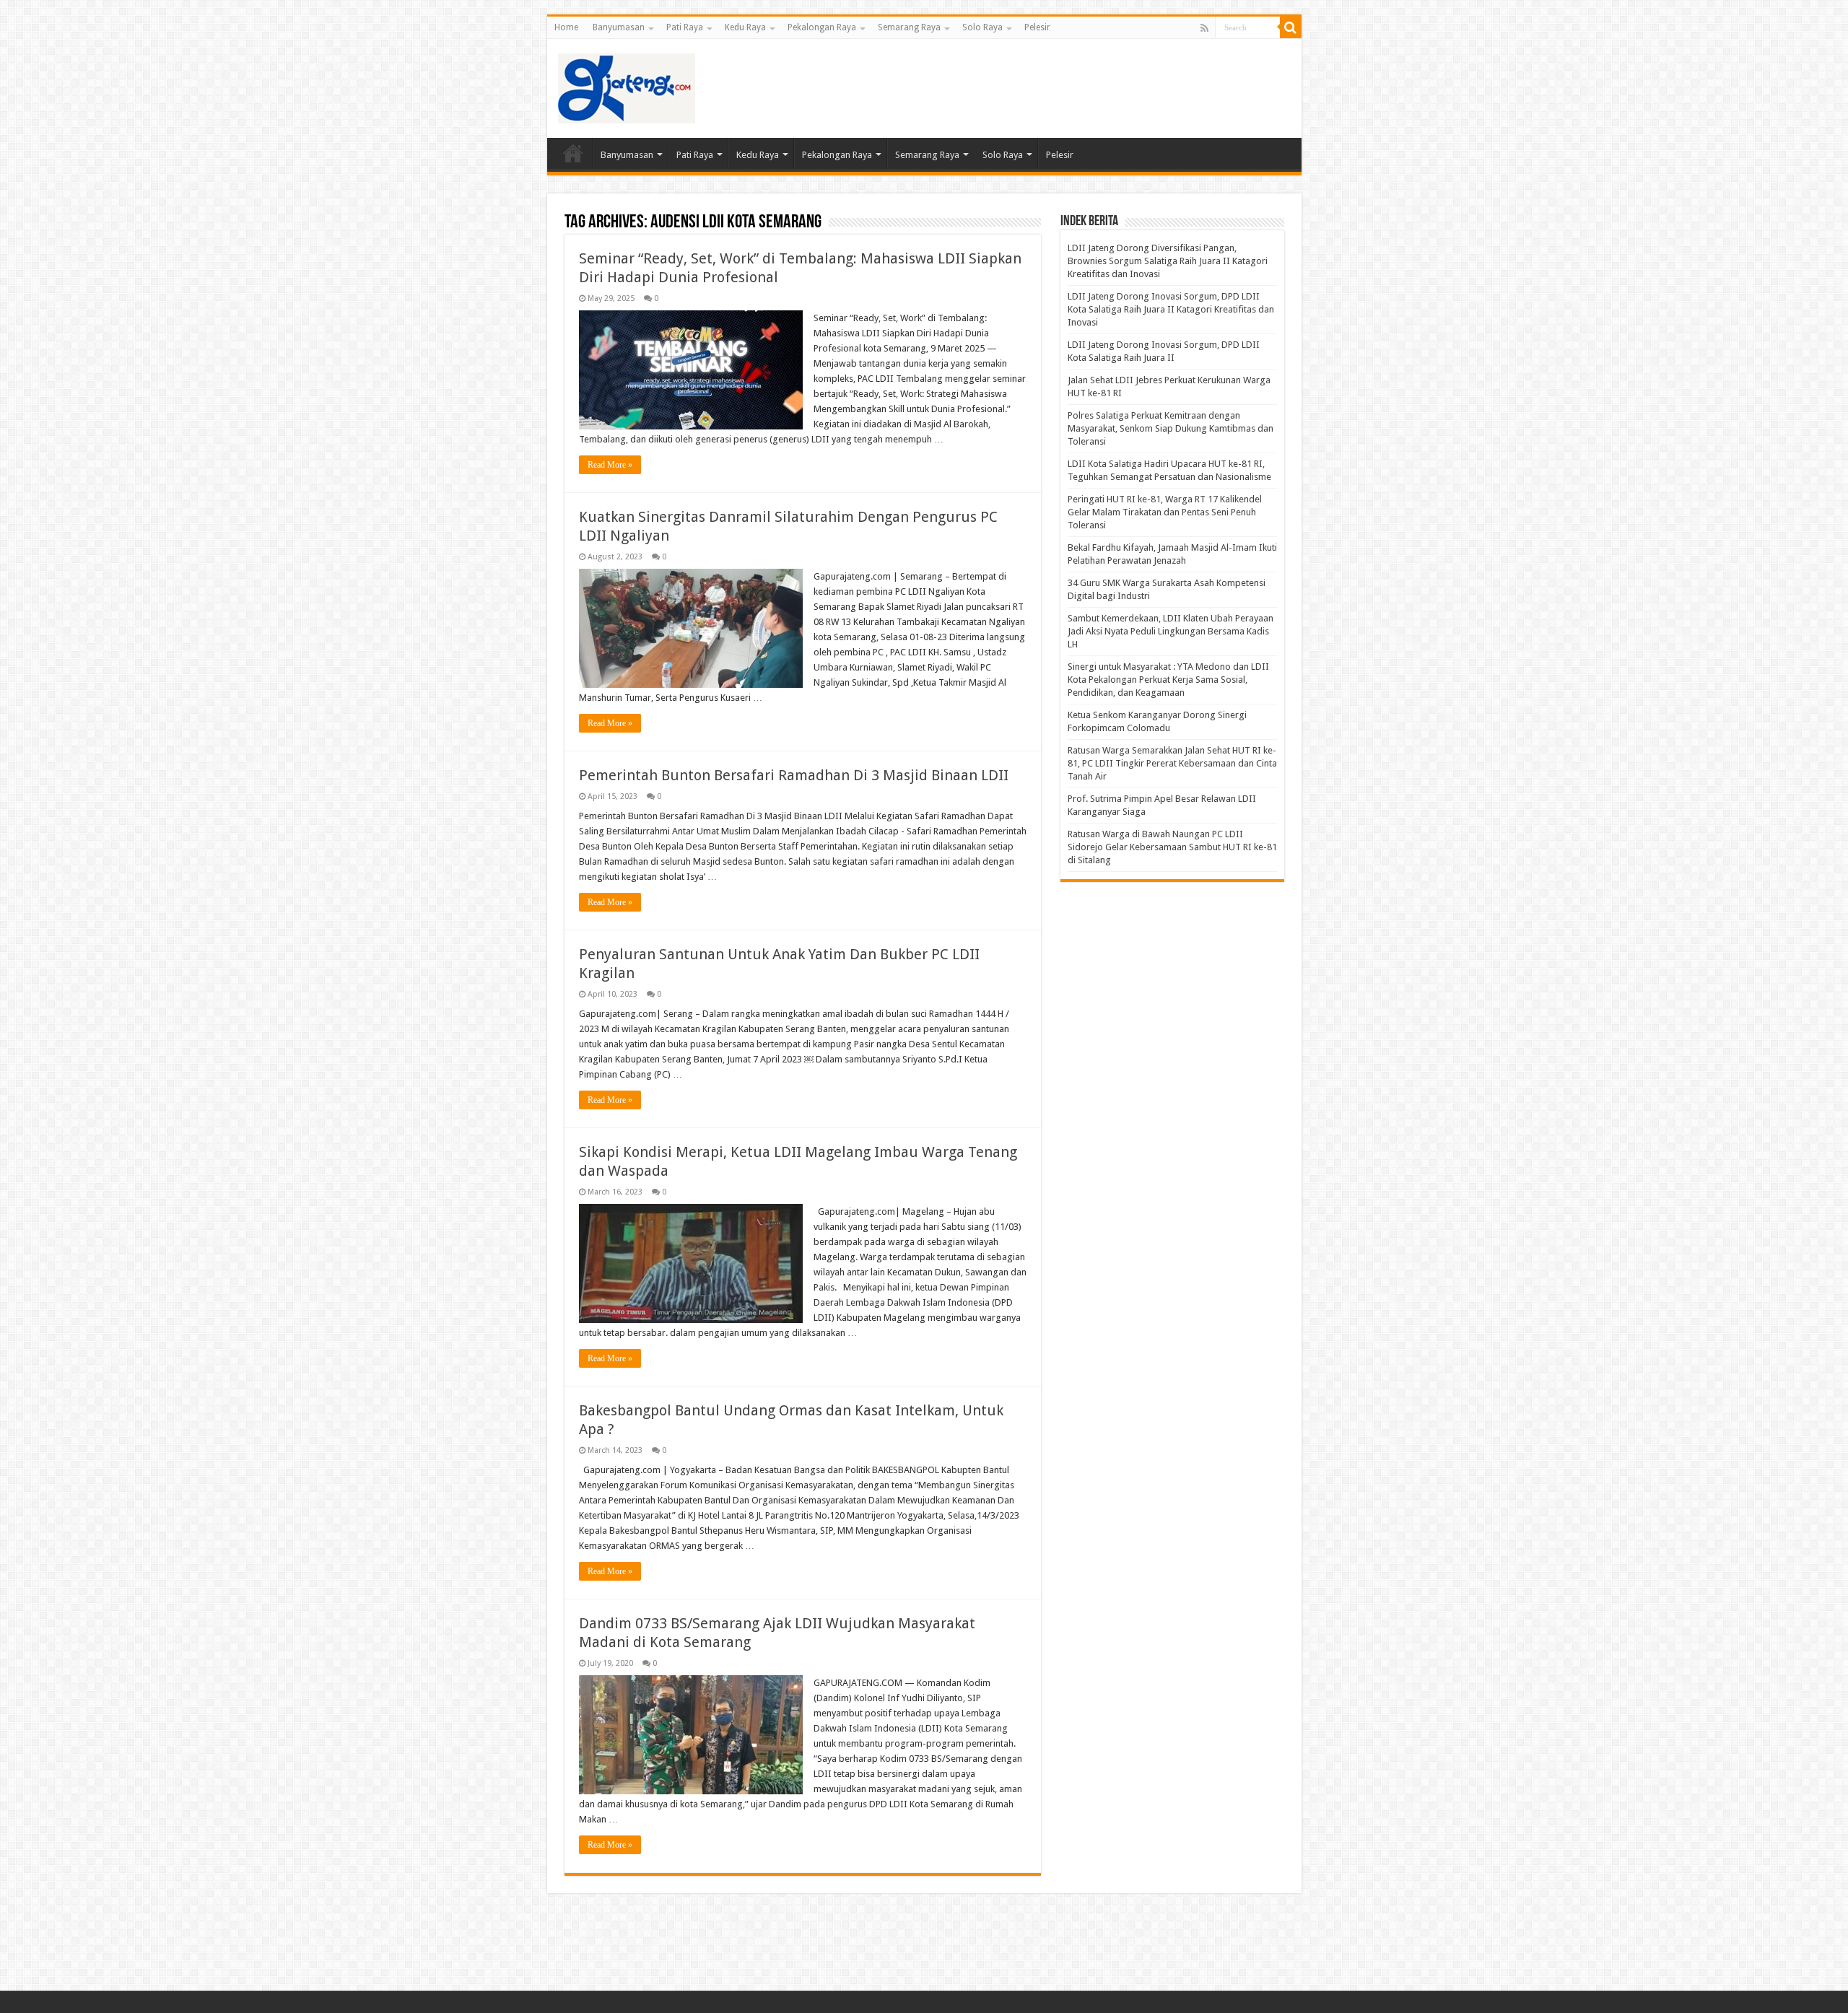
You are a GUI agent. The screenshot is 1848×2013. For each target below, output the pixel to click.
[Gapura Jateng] (627, 86)
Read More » (610, 465)
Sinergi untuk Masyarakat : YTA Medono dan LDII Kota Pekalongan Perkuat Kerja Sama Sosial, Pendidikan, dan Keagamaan (1168, 680)
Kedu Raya (745, 27)
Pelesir (1037, 27)
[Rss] (1204, 28)
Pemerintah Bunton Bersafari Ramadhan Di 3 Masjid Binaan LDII (794, 775)
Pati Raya (685, 27)
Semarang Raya (909, 27)
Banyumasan (619, 27)
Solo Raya (982, 27)
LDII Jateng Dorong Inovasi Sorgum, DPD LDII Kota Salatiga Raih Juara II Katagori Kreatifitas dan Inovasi (1171, 309)
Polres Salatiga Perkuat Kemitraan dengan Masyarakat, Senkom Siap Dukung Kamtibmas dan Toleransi (1171, 428)
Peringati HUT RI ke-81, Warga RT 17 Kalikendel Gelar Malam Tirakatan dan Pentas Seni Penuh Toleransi (1165, 512)
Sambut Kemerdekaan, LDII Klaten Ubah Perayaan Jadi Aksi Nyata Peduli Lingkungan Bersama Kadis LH (1171, 631)
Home (566, 27)
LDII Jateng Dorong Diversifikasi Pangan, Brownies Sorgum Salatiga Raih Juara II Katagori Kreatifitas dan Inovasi (1168, 261)
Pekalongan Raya (822, 27)
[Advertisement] (1028, 86)
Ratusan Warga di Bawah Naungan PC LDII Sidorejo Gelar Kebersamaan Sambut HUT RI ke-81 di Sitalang (1172, 847)
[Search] (1291, 27)
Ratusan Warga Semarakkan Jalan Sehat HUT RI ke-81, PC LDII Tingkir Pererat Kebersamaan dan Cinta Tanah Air (1172, 763)
